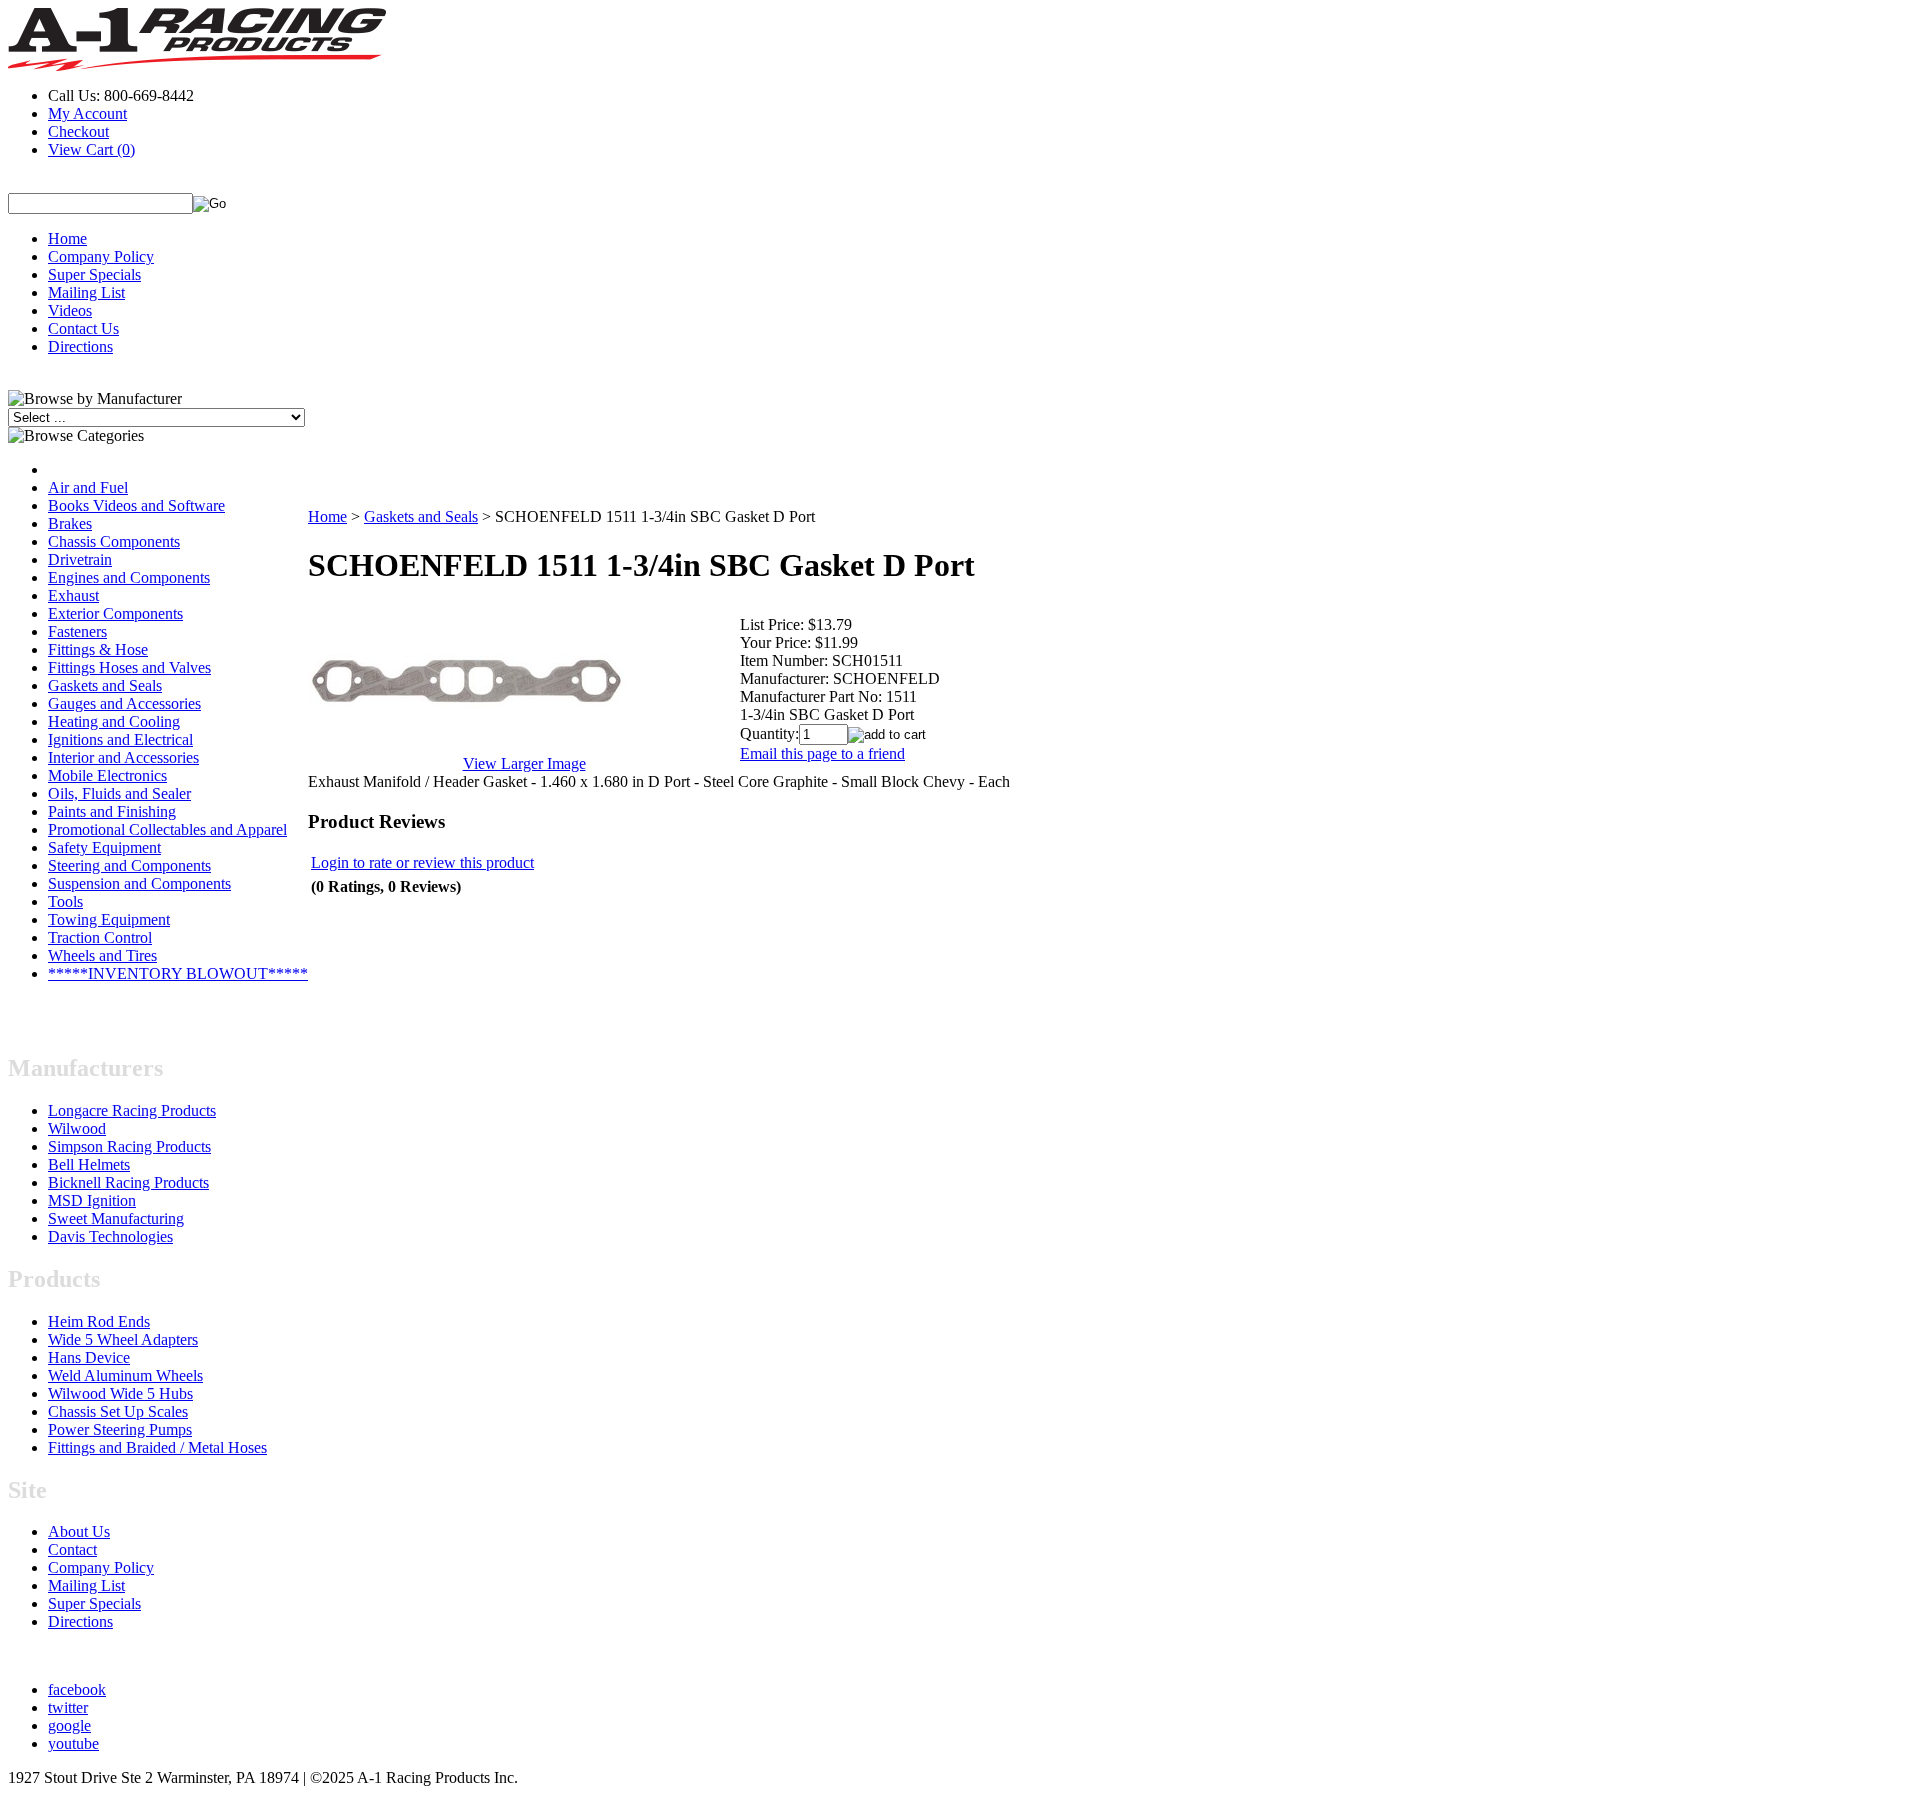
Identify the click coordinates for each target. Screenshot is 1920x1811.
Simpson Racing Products (129, 1146)
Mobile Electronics (107, 775)
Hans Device (89, 1357)
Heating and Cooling (114, 721)
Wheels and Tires (102, 955)
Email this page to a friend (822, 753)
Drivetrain (80, 559)
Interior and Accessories (123, 757)
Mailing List (86, 292)
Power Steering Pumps (120, 1429)
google (69, 1725)
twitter (68, 1707)
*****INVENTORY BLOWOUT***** (178, 973)
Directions (80, 346)
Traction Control (100, 937)
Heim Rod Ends (99, 1321)
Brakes (70, 523)
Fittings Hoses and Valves (129, 667)
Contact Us (83, 328)
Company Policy (101, 256)
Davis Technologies (110, 1236)
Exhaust (73, 595)
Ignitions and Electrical (120, 739)
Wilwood (77, 1128)
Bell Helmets (89, 1164)
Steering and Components (129, 865)
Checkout (78, 131)
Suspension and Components (139, 883)
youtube (73, 1743)
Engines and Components (129, 577)
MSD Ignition (92, 1200)
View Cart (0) (91, 149)
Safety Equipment (104, 847)
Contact (72, 1549)
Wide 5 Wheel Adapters (123, 1339)
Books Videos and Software (136, 505)
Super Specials (94, 274)
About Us (79, 1531)
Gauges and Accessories (124, 703)
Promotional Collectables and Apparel (167, 829)
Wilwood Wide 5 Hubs (120, 1393)
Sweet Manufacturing (116, 1218)
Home (67, 238)
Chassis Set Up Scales (118, 1411)
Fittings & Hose (98, 649)
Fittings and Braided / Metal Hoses (157, 1447)
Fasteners (77, 631)
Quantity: (769, 733)
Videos (70, 310)
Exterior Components (115, 613)
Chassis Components (114, 541)
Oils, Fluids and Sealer (119, 793)
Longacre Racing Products (132, 1110)
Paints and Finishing (112, 811)
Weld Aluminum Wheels (125, 1375)
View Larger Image (524, 763)
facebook (77, 1689)
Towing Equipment (109, 919)
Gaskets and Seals (105, 685)
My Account (87, 113)
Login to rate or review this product (422, 862)
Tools (65, 901)
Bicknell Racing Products (128, 1182)
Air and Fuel (88, 487)
